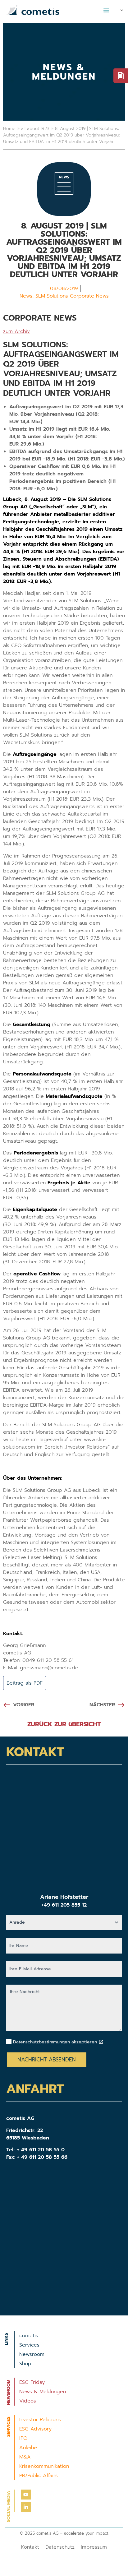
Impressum (94, 2547)
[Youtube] (26, 2495)
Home (9, 129)
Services (29, 2345)
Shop (25, 2364)
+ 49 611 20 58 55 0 (41, 2150)
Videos (28, 2401)
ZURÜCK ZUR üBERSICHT (64, 1724)
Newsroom (32, 2354)
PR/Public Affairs (39, 2476)
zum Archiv (16, 331)
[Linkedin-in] (26, 2507)
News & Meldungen (43, 2392)
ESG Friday (32, 2382)
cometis (29, 2336)
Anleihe (28, 2448)
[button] (106, 10)
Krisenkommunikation (44, 2466)
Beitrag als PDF (25, 1683)
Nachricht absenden (47, 2060)
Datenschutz (60, 2547)
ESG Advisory (35, 2429)
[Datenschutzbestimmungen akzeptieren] (101, 2042)
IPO (23, 2438)
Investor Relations (40, 2420)
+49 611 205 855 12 (64, 1905)
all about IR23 (35, 129)
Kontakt (30, 2547)
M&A (25, 2457)
